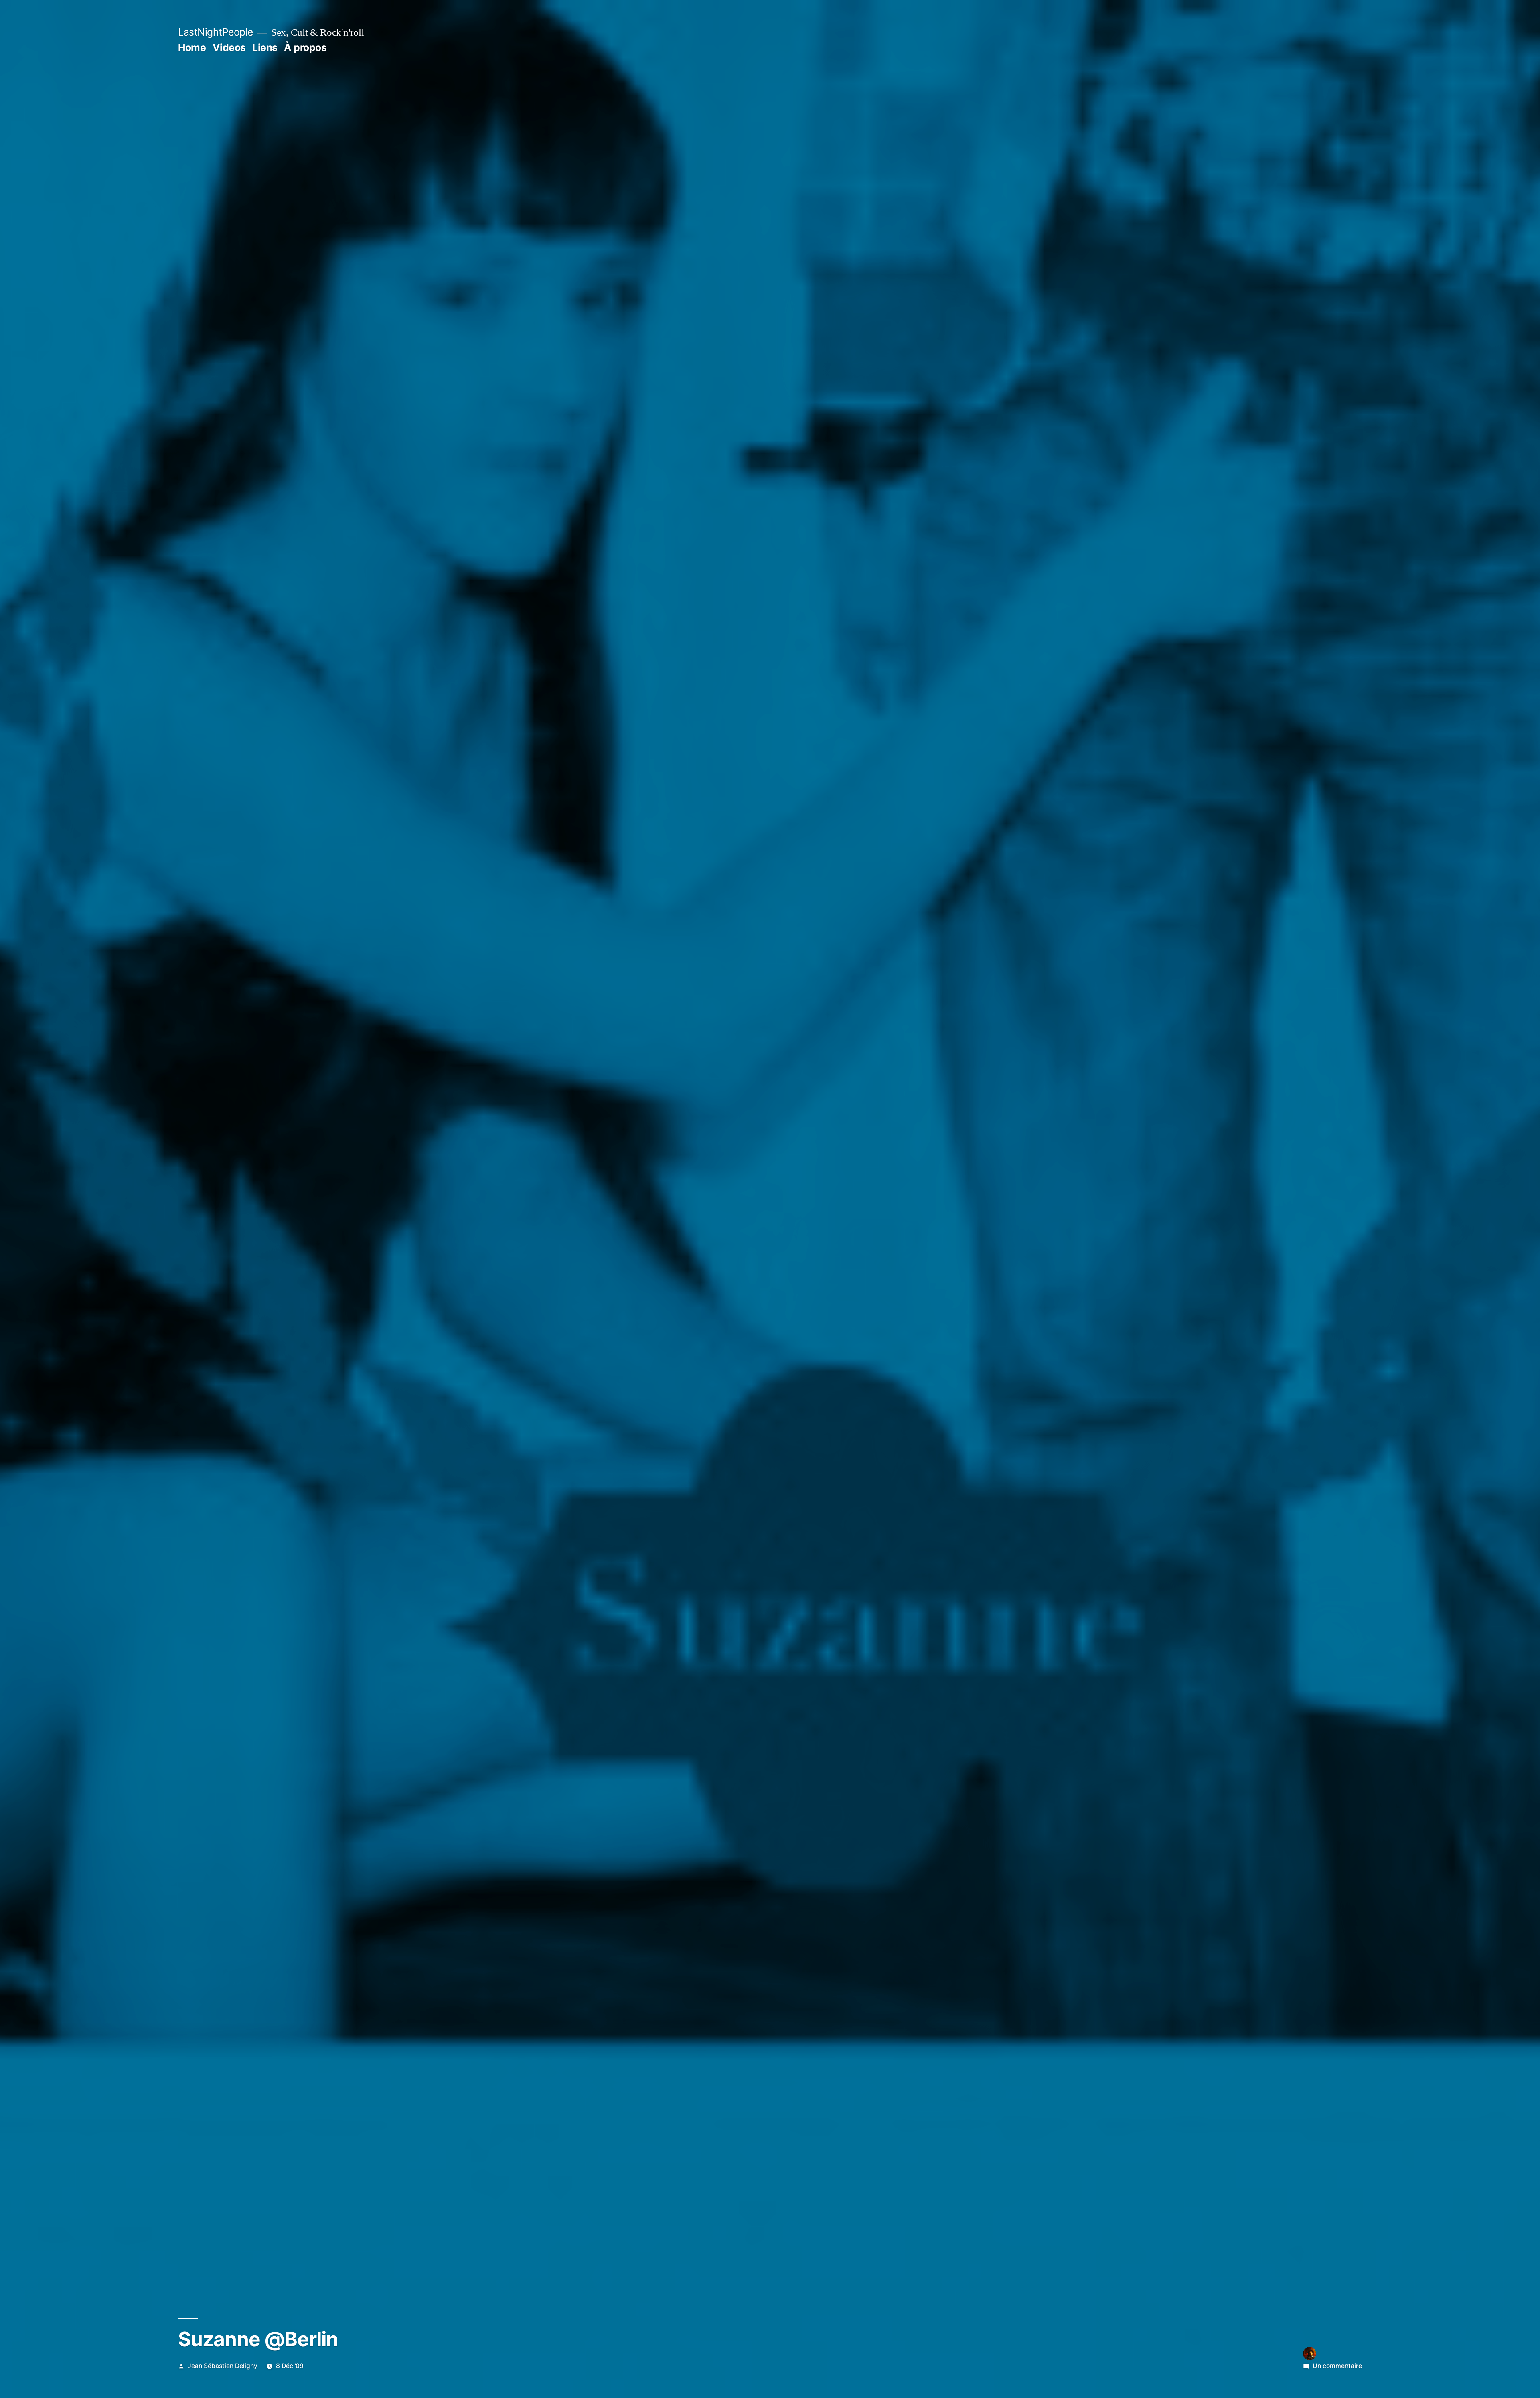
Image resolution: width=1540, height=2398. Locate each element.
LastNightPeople (216, 32)
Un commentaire (1337, 2366)
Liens (265, 47)
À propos (305, 47)
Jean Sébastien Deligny (223, 2366)
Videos (229, 47)
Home (192, 47)
